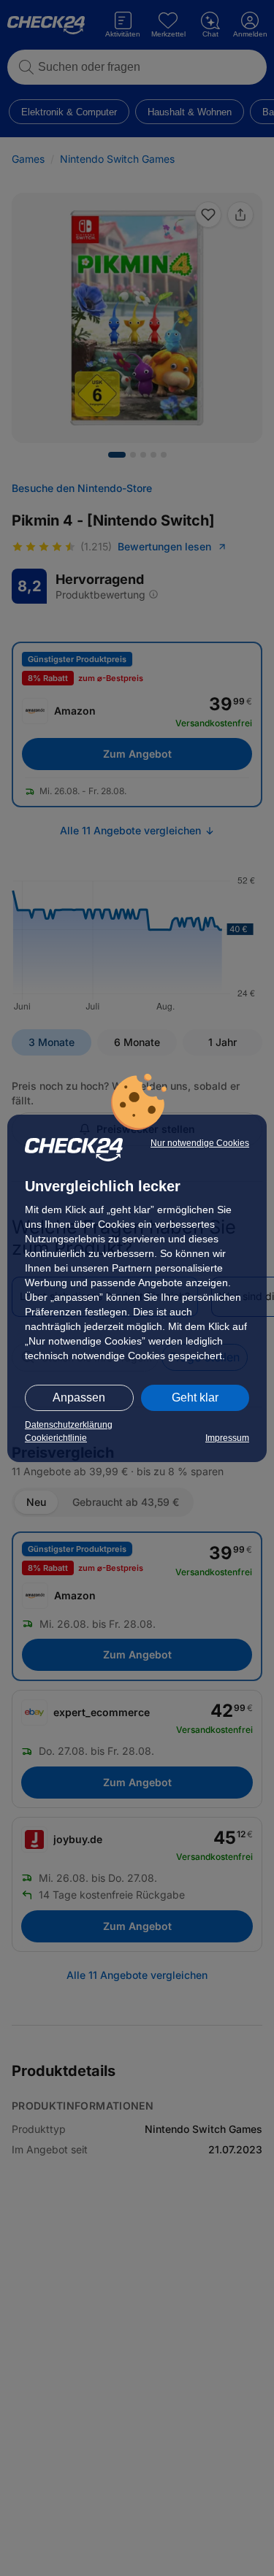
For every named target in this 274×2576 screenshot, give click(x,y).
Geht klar (195, 1397)
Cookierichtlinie (56, 1438)
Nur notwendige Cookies (200, 1143)
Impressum (227, 1438)
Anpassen (79, 1397)
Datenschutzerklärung (69, 1425)
